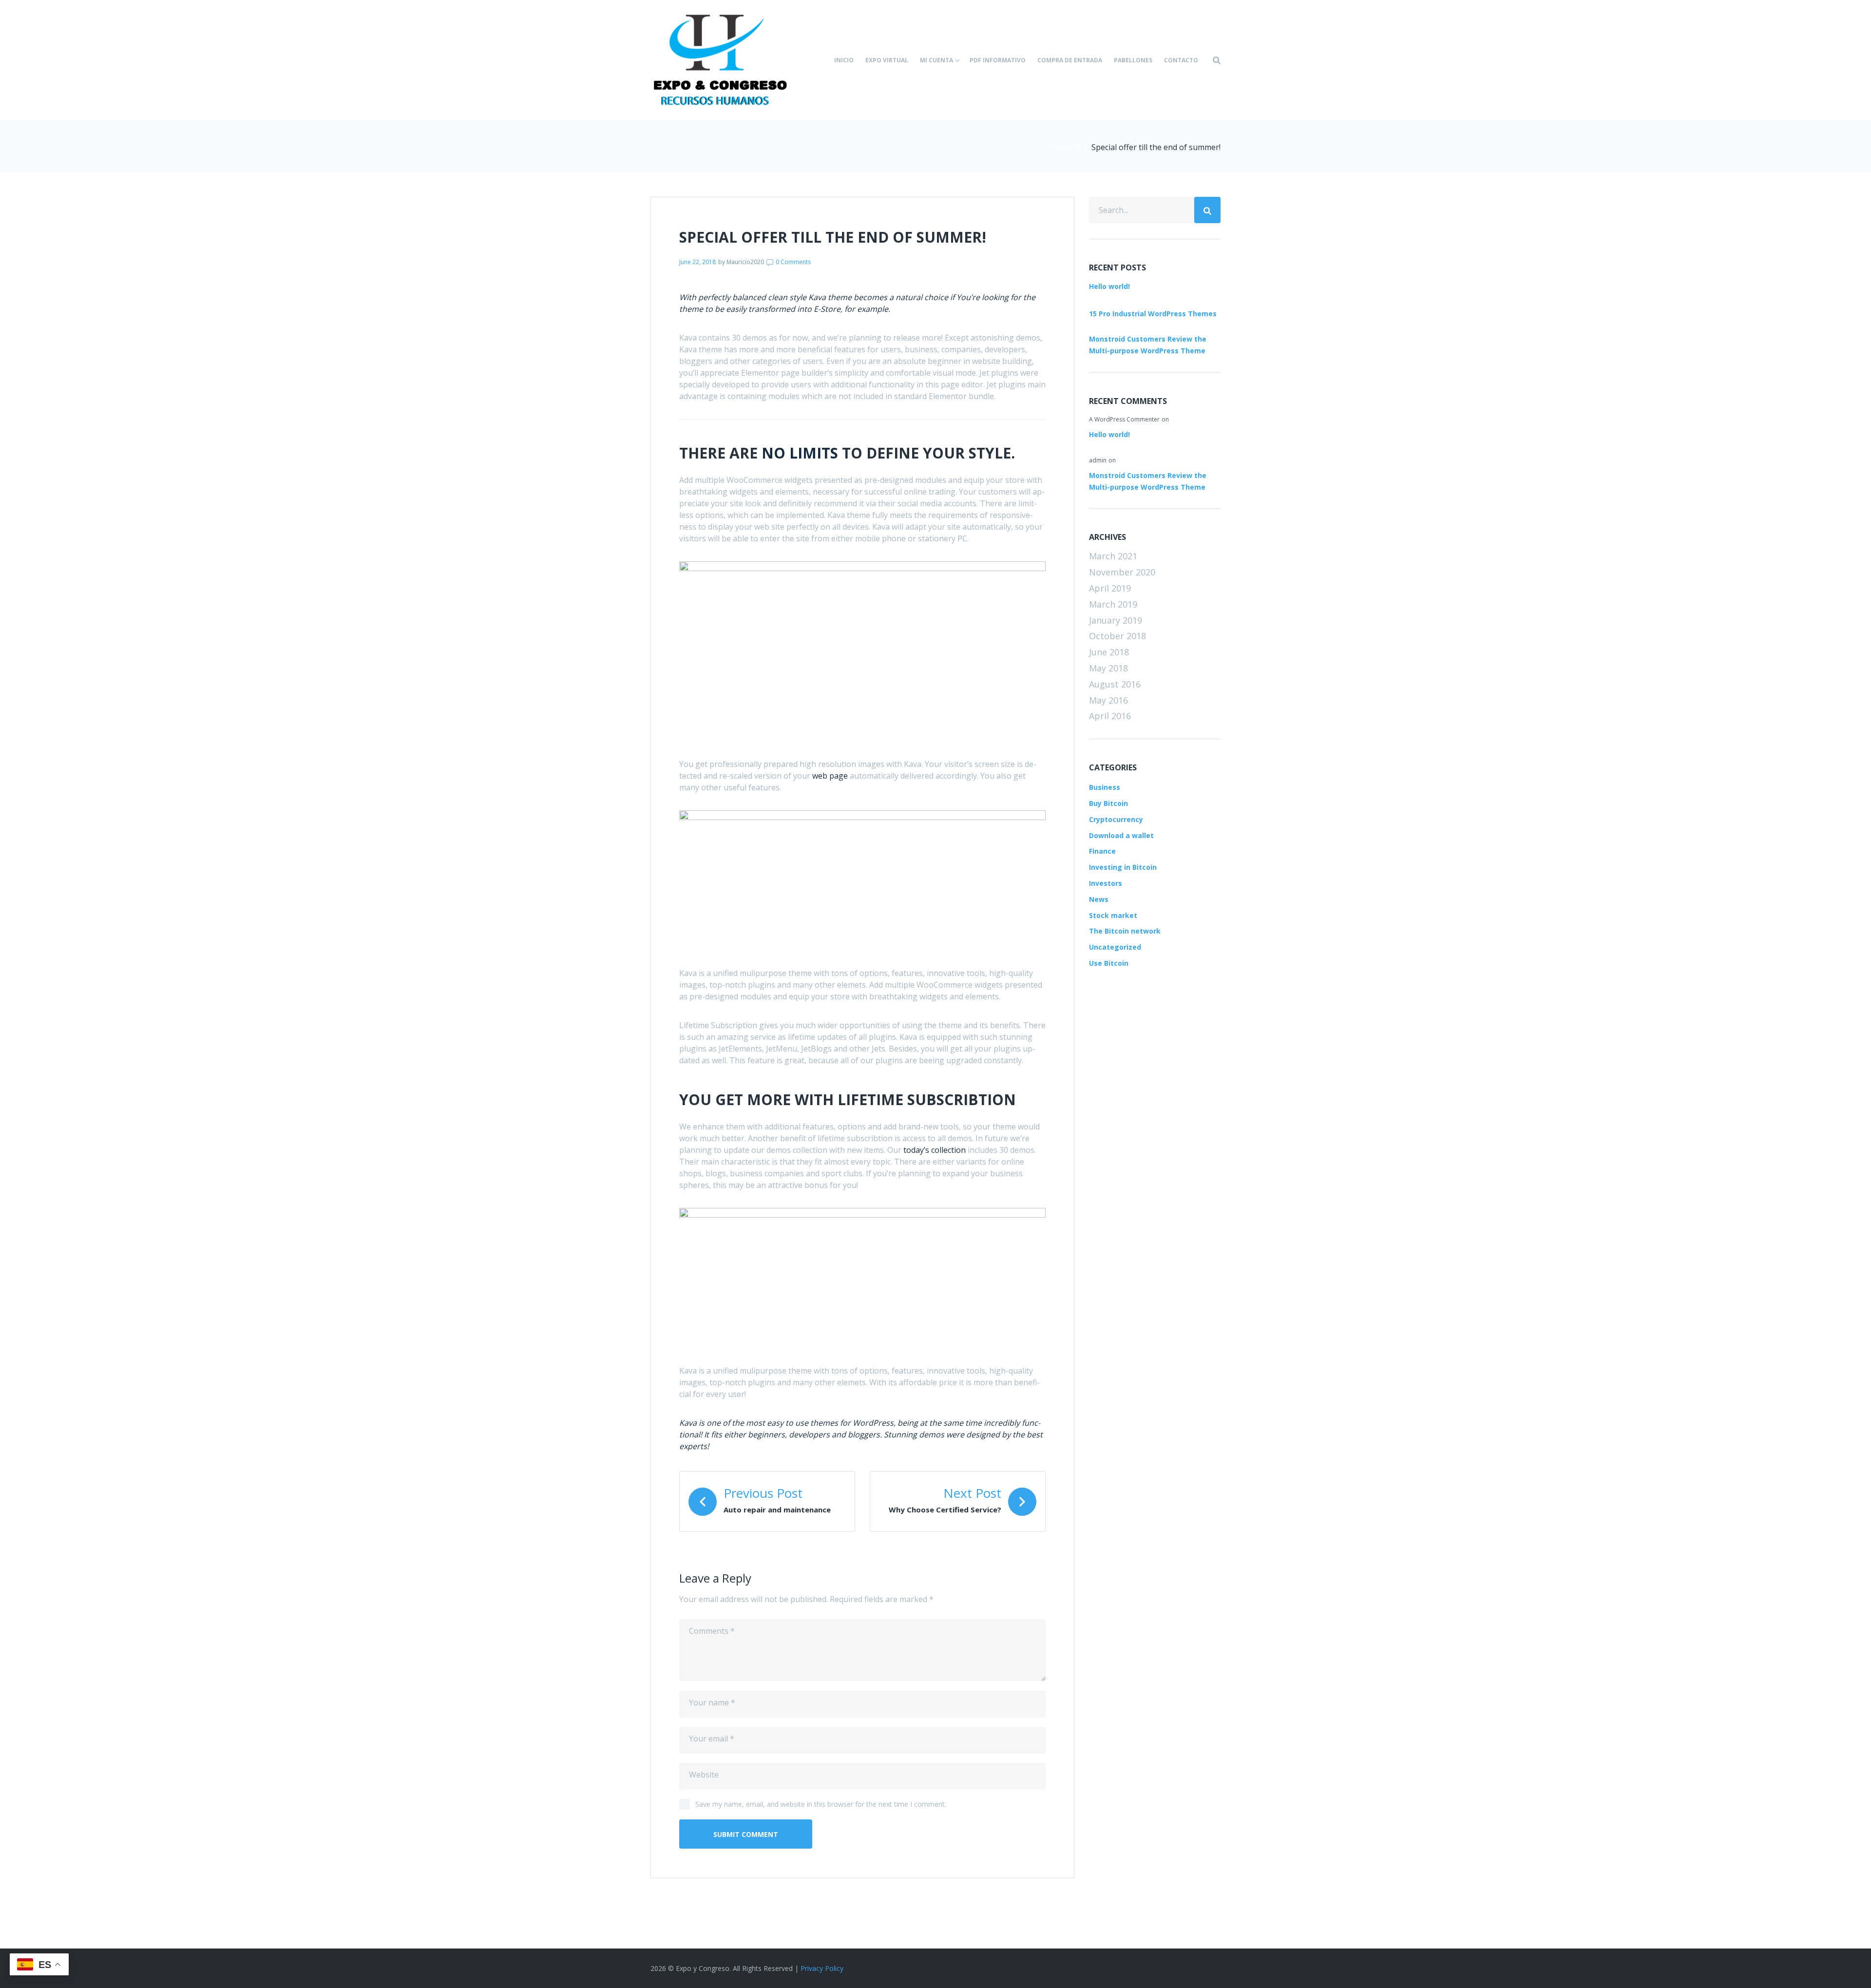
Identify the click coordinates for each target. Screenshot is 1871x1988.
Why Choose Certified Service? (945, 1510)
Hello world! (1109, 286)
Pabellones (1133, 60)
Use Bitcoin (1109, 963)
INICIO (844, 60)
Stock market (1113, 915)
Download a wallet (1121, 835)
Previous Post (763, 1493)
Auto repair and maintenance (777, 1510)
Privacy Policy (822, 1968)
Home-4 (1066, 147)
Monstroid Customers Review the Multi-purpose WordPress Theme (1148, 345)
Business (1105, 787)
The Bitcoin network (1125, 931)
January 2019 (1116, 620)
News (1099, 899)
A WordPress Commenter (1124, 419)
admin (1098, 460)
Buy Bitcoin (1108, 803)
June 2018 (1109, 652)
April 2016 (1110, 716)
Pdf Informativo (998, 60)
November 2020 (1122, 572)
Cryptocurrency (1116, 819)
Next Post (972, 1493)
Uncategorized (1115, 947)
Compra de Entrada (1070, 60)
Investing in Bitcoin (1123, 867)
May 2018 (1108, 668)
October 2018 (1117, 636)
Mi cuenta (936, 60)
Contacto (1181, 60)
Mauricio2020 (745, 262)
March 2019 (1113, 604)
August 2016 (1115, 684)
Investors (1106, 883)
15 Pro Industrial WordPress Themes (1153, 314)
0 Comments (792, 262)
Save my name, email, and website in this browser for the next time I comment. (821, 1804)
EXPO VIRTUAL (887, 60)
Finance (1102, 851)
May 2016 (1108, 700)
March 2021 (1113, 556)
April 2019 (1110, 588)
